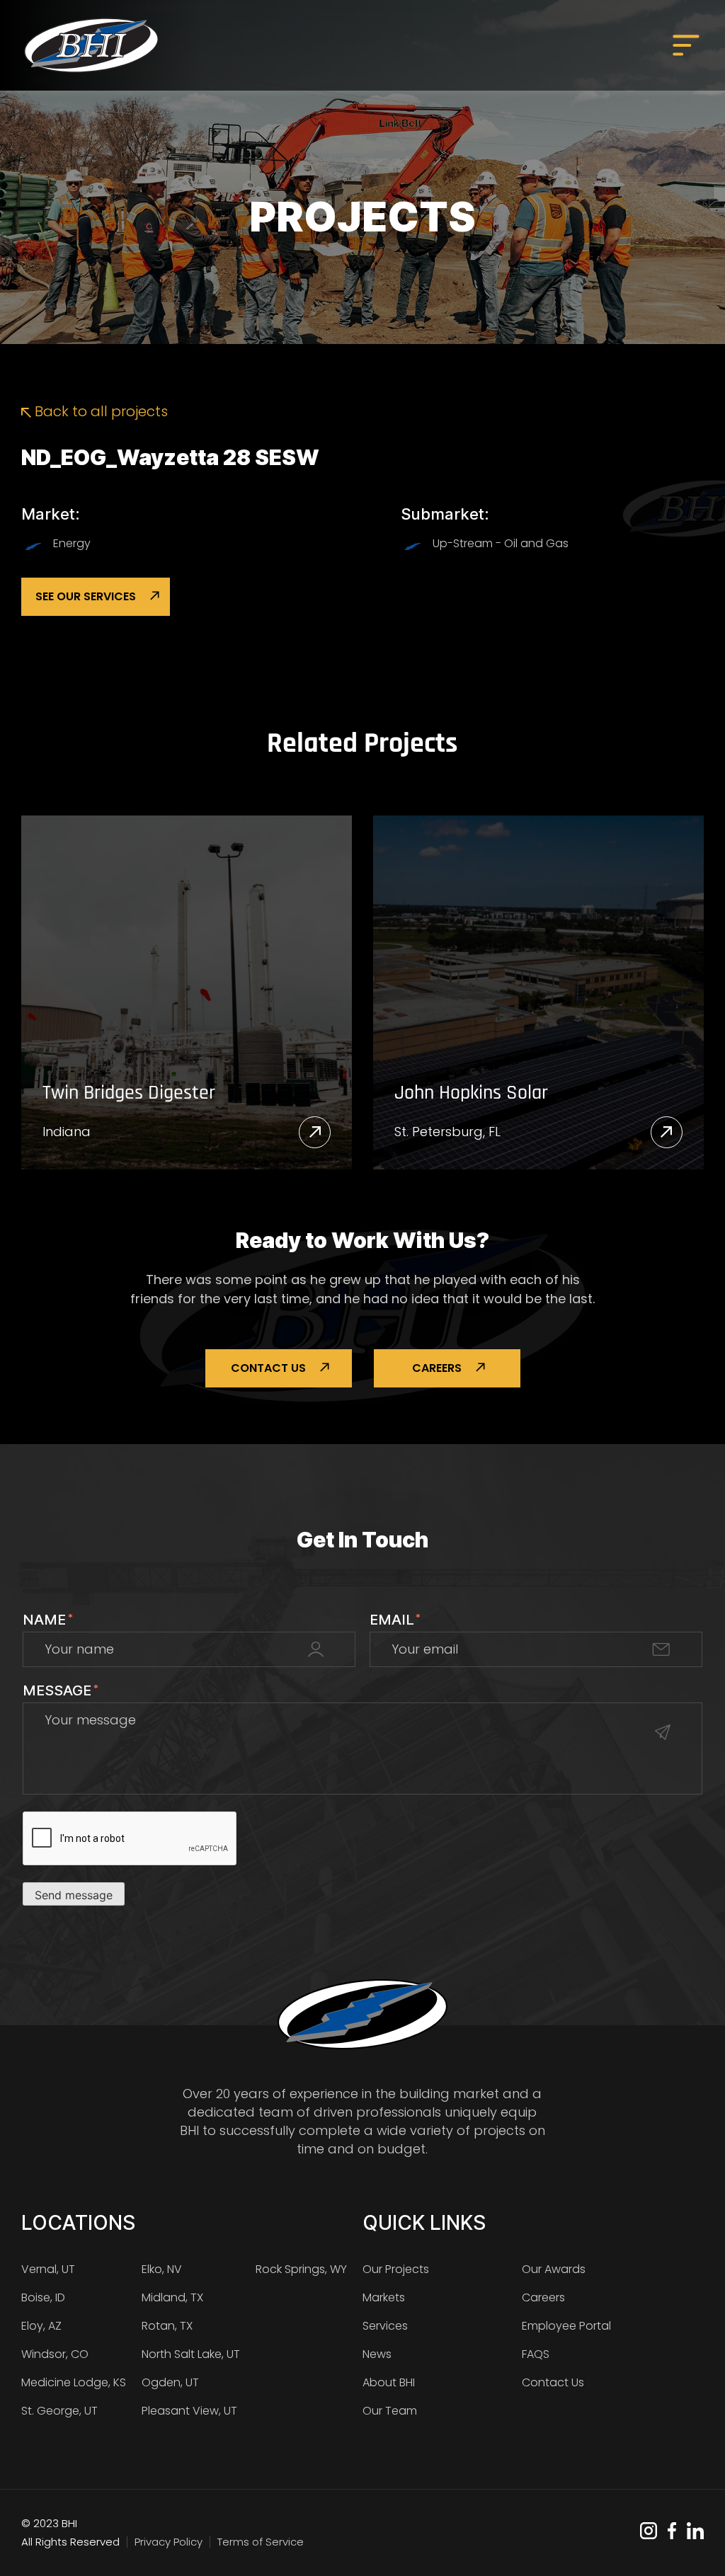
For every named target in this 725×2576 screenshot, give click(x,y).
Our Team (390, 2411)
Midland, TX (172, 2297)
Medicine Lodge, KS (74, 2382)
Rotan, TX (167, 2326)
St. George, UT (59, 2411)
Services (385, 2326)
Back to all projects (99, 411)
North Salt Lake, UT (191, 2354)
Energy (72, 543)
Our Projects (396, 2269)
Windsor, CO (55, 2354)
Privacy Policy (169, 2542)
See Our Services (86, 596)
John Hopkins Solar (471, 1094)
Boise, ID (43, 2297)
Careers (437, 1368)
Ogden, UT (170, 2382)
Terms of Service (261, 2542)
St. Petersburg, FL (447, 1132)
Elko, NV (162, 2269)
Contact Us (268, 1368)
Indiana (67, 1132)
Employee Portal (566, 2326)
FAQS (536, 2354)
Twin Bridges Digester (129, 1094)
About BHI (389, 2382)
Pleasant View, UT (189, 2411)
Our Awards (554, 2269)
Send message (74, 1895)
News (377, 2354)
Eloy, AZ (41, 2326)
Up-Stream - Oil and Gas (501, 543)
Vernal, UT (48, 2269)
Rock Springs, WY (301, 2269)
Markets (384, 2297)
